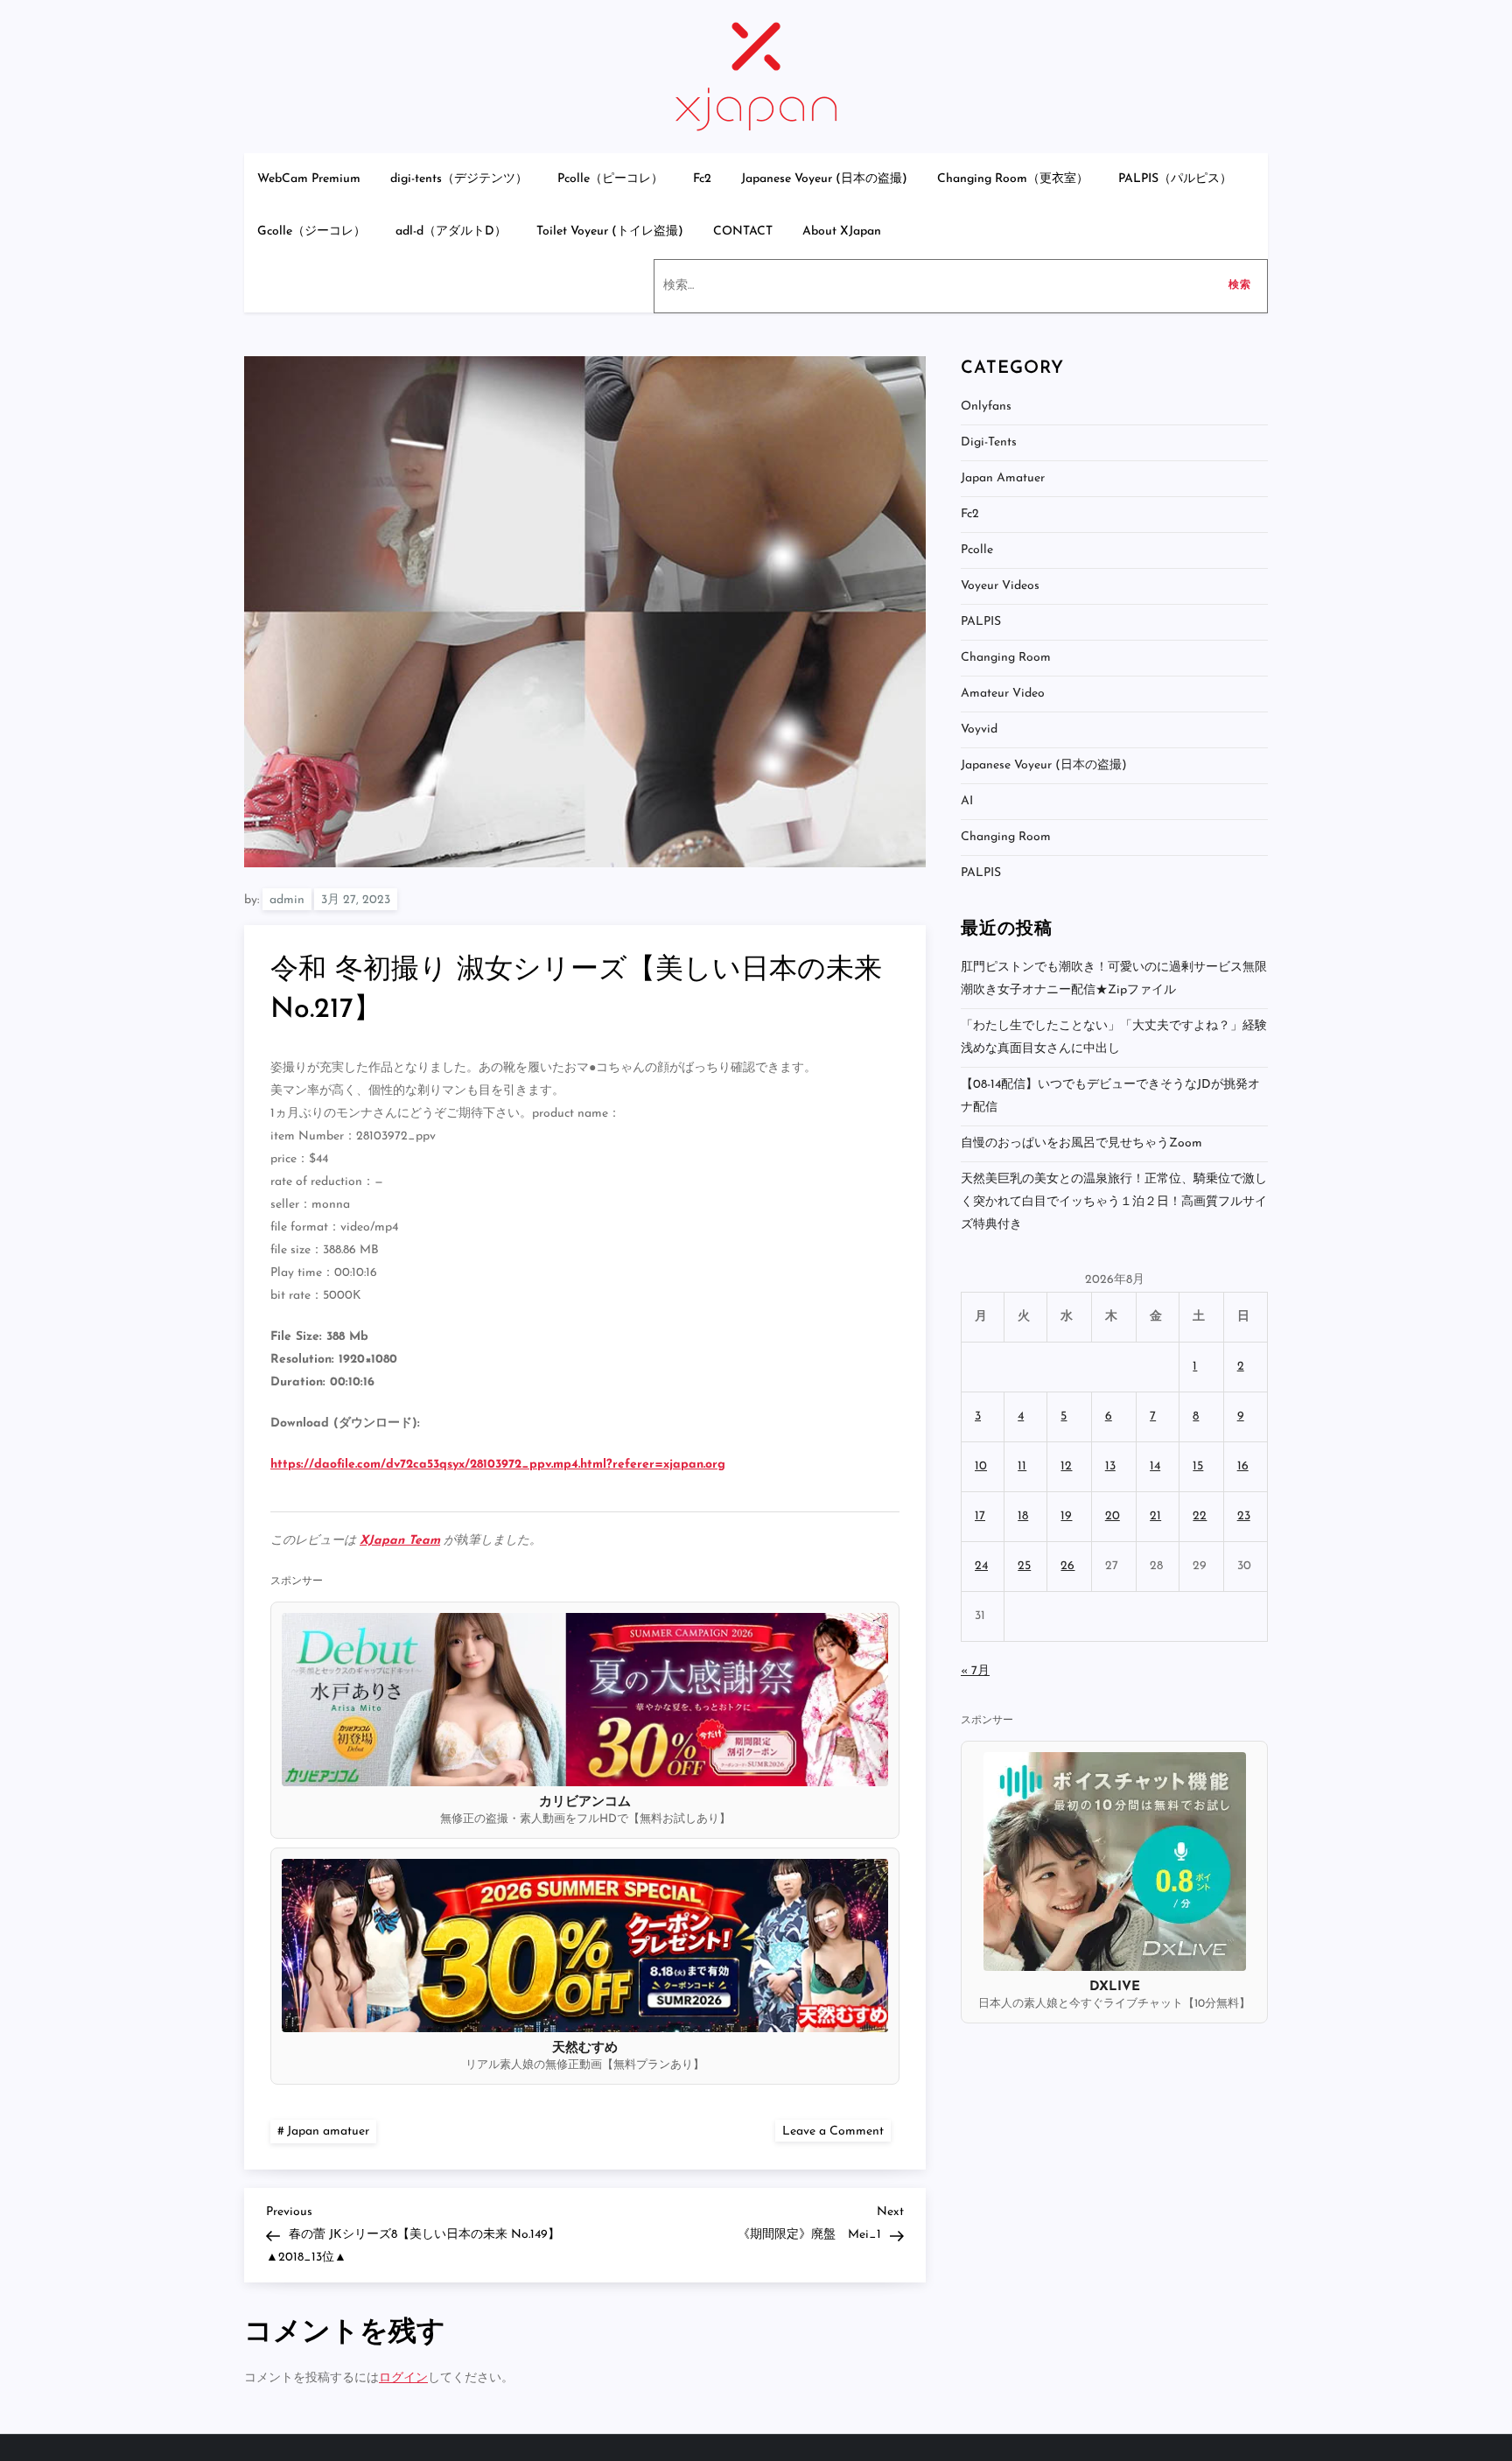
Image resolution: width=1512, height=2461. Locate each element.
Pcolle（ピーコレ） (610, 179)
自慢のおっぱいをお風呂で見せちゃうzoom (1081, 1143)
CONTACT (743, 231)
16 (1243, 1466)
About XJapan (842, 231)
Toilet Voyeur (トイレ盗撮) (610, 231)
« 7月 (975, 1671)
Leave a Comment (836, 2131)
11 (1022, 1466)
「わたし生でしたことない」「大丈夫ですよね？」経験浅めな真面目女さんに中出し (1114, 1038)
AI (967, 801)
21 (1155, 1516)
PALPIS (981, 622)
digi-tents (989, 442)
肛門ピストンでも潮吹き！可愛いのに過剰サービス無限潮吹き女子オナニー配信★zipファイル (1114, 979)
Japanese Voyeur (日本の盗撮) (824, 179)
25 (1024, 1566)
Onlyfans (986, 407)
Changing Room (1006, 658)
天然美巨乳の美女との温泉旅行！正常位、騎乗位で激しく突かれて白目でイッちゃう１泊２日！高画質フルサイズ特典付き (1114, 1202)
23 (1244, 1516)
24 (981, 1566)
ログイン (403, 2378)
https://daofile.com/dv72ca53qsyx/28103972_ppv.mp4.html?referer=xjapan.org (498, 1465)
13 (1110, 1466)
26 (1067, 1566)
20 (1113, 1516)
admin (287, 900)
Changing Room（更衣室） (1013, 179)
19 (1066, 1516)
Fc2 (702, 179)
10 (981, 1466)
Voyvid (979, 729)
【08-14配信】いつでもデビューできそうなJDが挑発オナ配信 (1110, 1096)
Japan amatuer (328, 2131)
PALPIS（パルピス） (1175, 179)
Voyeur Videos (1000, 586)
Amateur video (1003, 694)
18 (1023, 1516)
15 (1198, 1466)
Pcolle (977, 550)
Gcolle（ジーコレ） (311, 231)
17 (980, 1516)
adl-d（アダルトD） (451, 231)
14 (1155, 1466)
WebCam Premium (309, 179)
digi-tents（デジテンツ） (459, 179)
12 (1066, 1466)
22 (1200, 1516)
